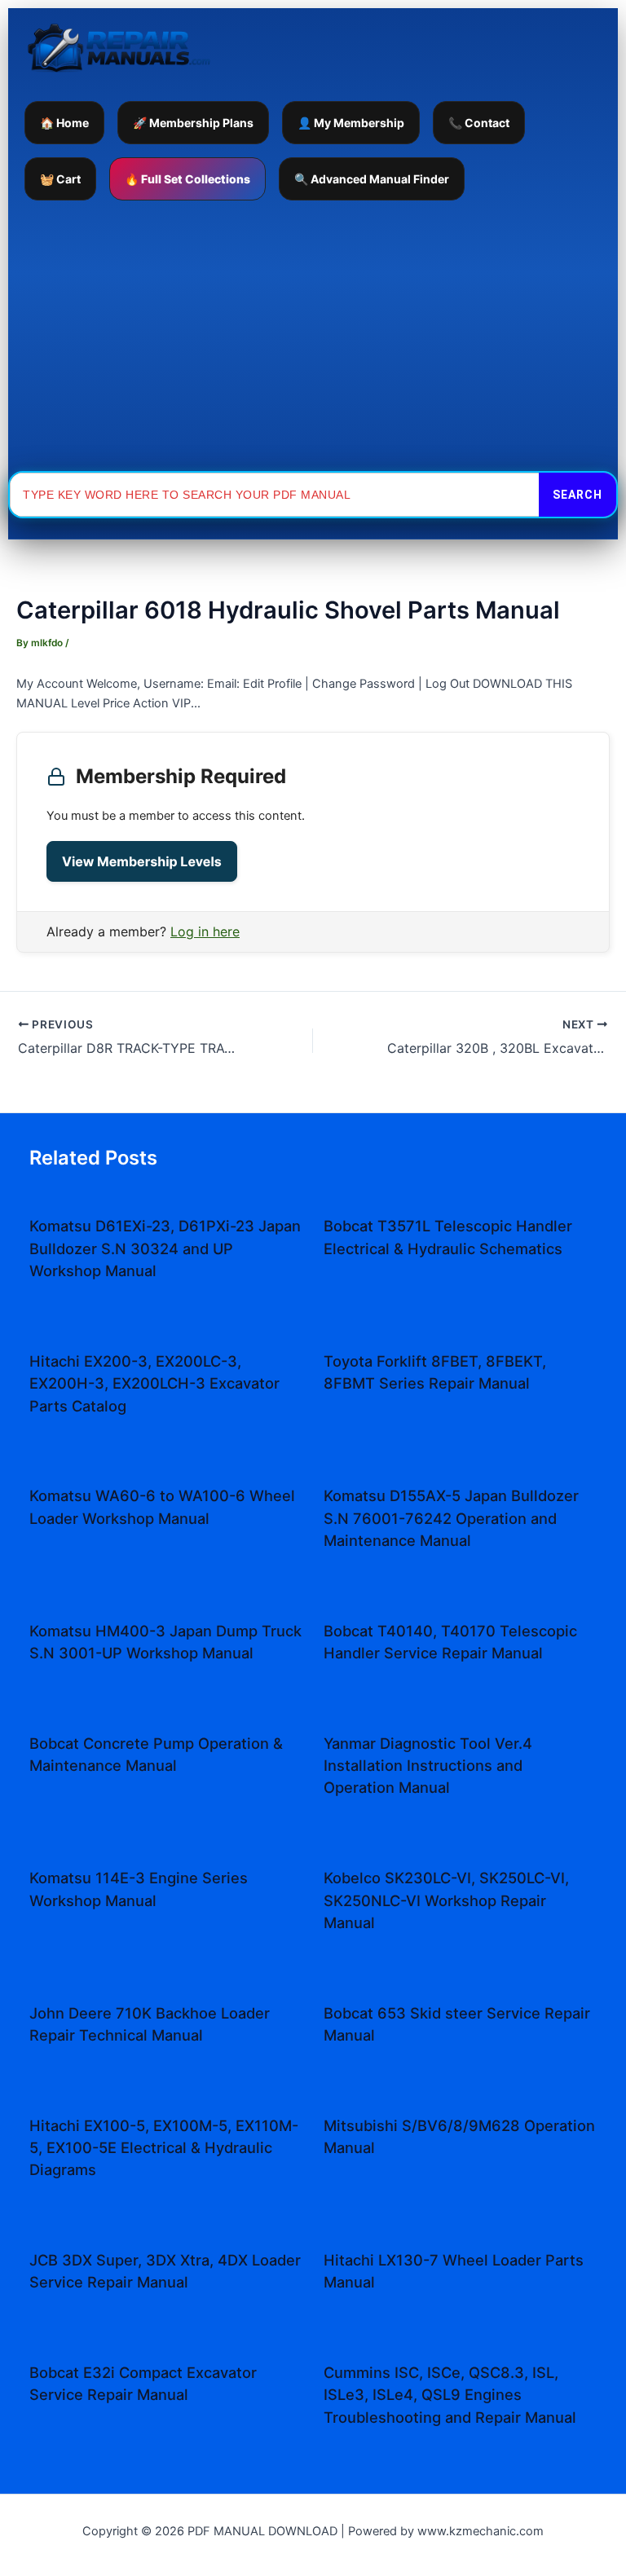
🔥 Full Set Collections (187, 179)
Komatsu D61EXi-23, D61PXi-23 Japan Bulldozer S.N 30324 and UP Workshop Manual (165, 1248)
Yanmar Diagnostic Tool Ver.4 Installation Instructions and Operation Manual (428, 1766)
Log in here (205, 931)
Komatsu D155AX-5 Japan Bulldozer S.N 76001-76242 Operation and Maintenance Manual (451, 1518)
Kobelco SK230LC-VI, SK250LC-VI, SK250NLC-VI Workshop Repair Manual (446, 1900)
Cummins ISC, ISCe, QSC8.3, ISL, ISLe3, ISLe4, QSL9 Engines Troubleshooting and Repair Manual (450, 2395)
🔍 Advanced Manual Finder (372, 179)
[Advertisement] (313, 336)
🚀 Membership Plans (193, 123)
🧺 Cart (60, 179)
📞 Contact (479, 123)
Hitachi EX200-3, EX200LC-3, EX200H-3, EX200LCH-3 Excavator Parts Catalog (154, 1383)
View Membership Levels (142, 861)
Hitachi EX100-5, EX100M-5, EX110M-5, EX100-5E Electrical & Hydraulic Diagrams (164, 2148)
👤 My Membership (351, 123)
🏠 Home (64, 123)
